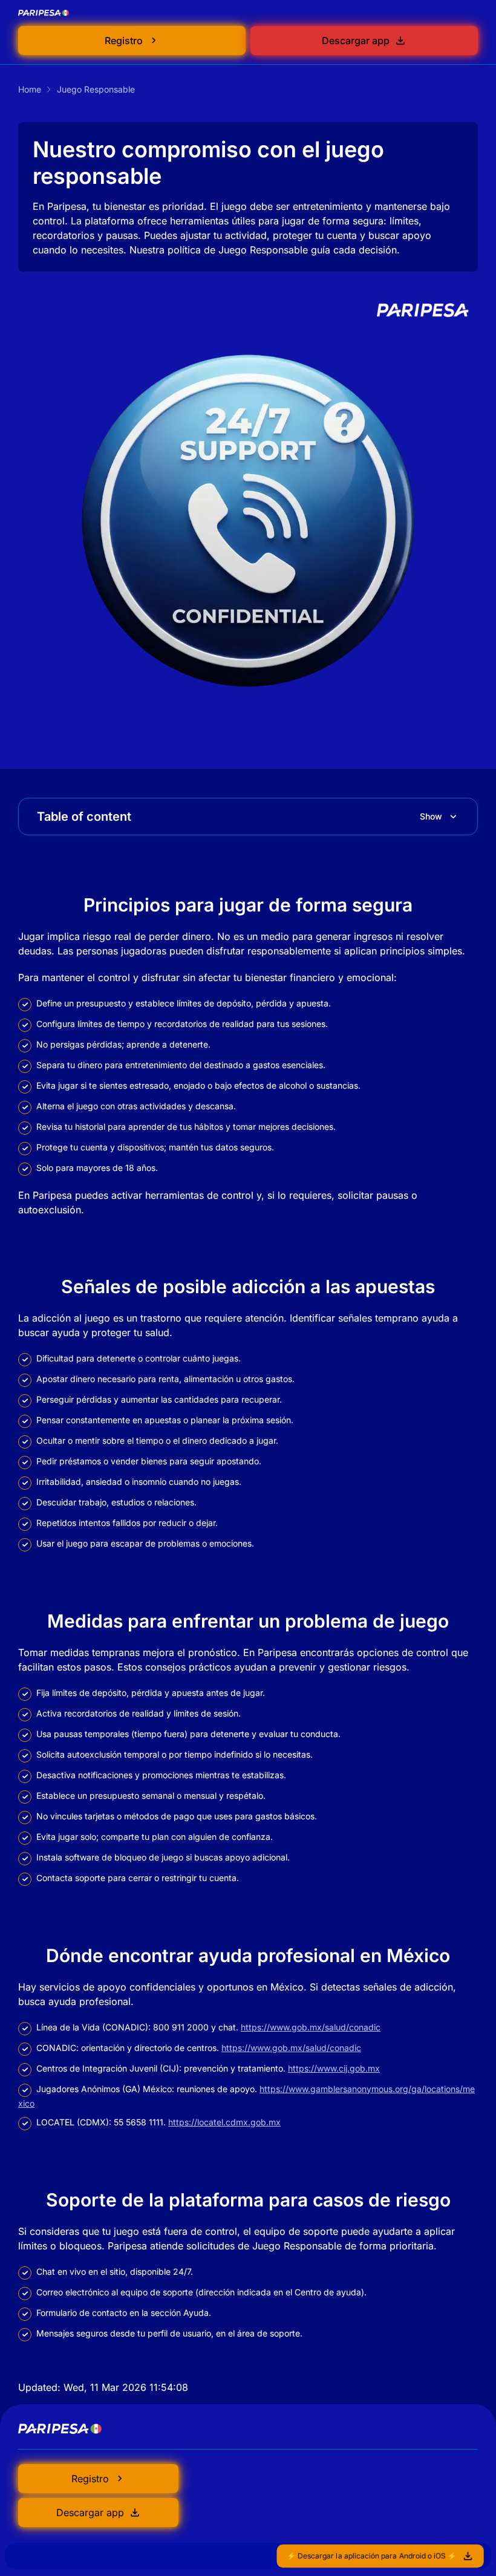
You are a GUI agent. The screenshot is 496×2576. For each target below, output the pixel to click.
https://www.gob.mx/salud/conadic (311, 2027)
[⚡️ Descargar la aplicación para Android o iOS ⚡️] (248, 2556)
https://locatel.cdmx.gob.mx (224, 2122)
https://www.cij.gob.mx (334, 2068)
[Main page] (44, 13)
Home (30, 89)
